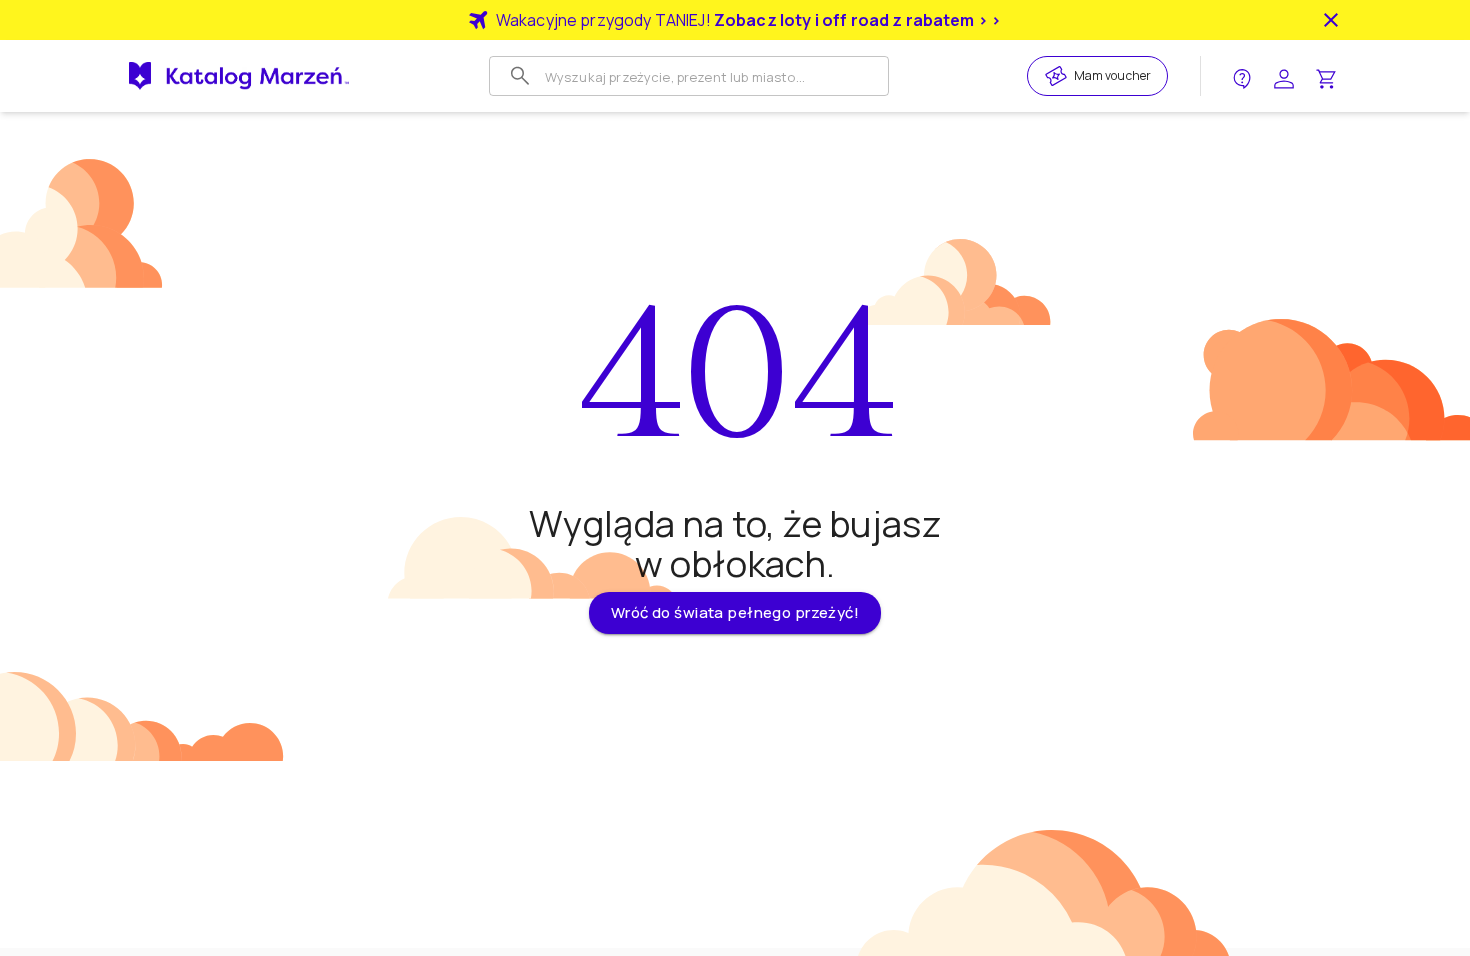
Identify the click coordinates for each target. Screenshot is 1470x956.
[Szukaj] (520, 76)
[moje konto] (1284, 76)
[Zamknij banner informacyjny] (1331, 20)
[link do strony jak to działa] (1242, 76)
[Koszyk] (1326, 76)
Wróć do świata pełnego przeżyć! (735, 612)
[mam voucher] (1059, 76)
